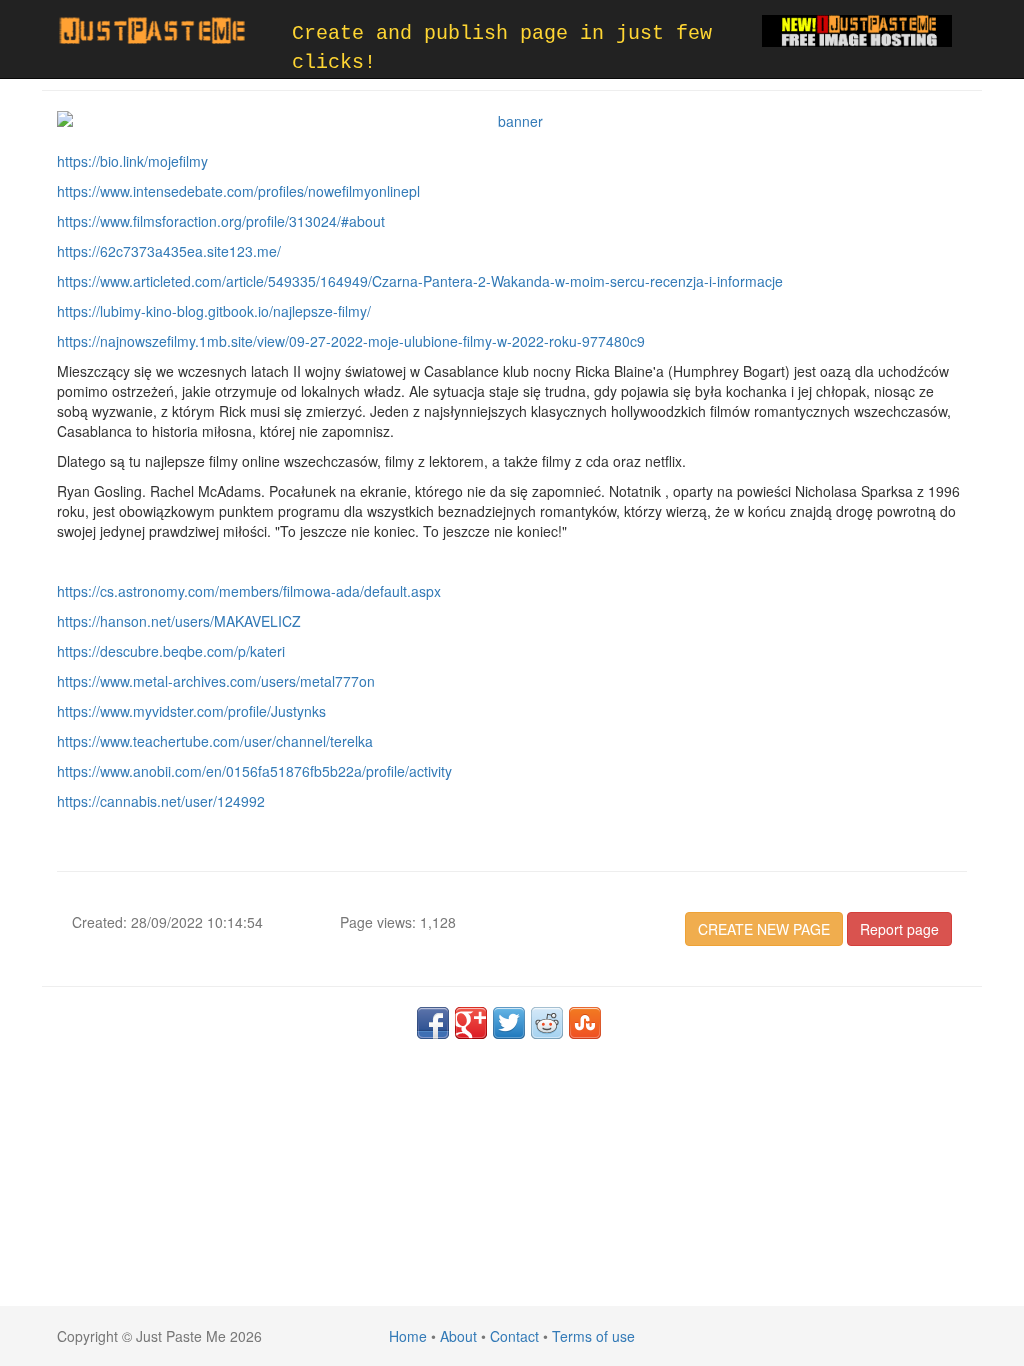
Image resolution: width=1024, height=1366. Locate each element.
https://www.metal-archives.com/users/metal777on (216, 681)
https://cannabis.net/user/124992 (161, 801)
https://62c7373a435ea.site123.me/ (169, 251)
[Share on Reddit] (547, 1023)
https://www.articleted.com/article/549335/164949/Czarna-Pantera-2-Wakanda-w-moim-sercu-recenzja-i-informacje (420, 281)
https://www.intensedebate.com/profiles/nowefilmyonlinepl (238, 191)
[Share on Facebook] (433, 1023)
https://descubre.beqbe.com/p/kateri (171, 651)
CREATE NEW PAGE (764, 929)
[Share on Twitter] (509, 1023)
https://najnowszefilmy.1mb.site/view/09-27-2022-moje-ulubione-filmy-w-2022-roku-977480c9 (351, 341)
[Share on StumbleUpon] (585, 1023)
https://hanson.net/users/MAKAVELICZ (179, 621)
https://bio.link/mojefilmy (132, 161)
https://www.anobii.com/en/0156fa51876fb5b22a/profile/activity (254, 771)
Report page (899, 929)
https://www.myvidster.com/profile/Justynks (191, 711)
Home (408, 1336)
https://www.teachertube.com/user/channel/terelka (215, 741)
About (458, 1336)
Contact (514, 1336)
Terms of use (593, 1336)
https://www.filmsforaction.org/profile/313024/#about (221, 221)
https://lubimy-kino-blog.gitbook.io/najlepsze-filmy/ (214, 311)
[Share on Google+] (471, 1023)
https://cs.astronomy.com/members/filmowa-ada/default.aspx (249, 591)
